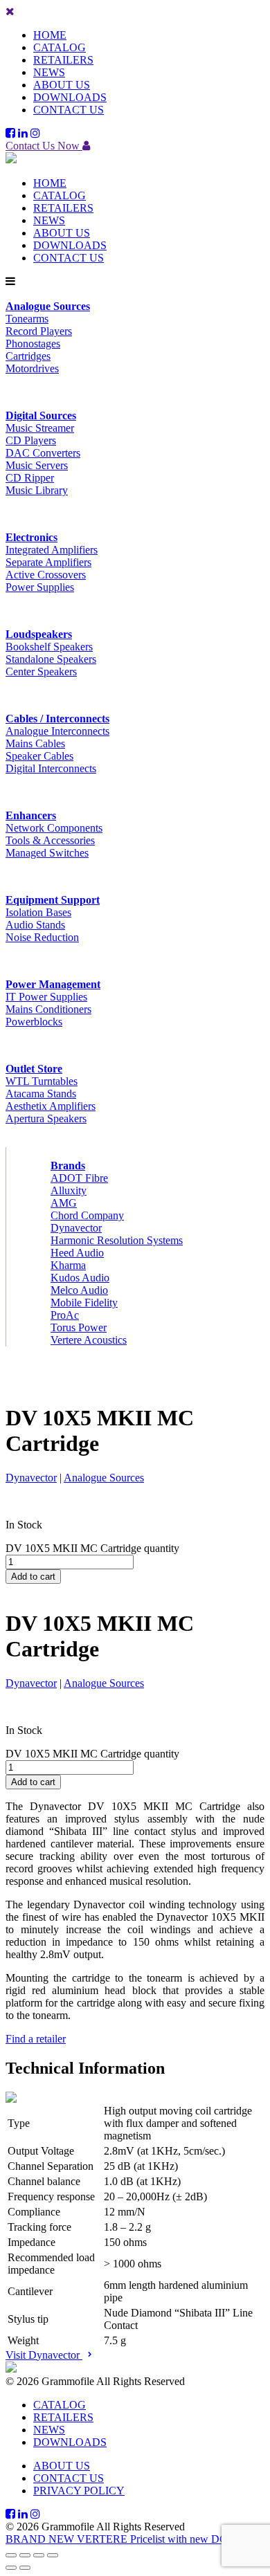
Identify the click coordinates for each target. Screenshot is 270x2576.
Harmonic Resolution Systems (117, 1240)
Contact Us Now (44, 146)
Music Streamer (40, 428)
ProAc (65, 1315)
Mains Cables (35, 743)
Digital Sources (41, 415)
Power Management (53, 984)
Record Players (39, 331)
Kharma (68, 1265)
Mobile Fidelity (84, 1303)
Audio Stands (35, 925)
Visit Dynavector (44, 2355)
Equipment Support (53, 900)
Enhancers (31, 815)
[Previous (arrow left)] (11, 2568)
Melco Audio (79, 1290)
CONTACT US (69, 110)
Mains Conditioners (48, 1009)
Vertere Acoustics (89, 1340)
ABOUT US (62, 85)
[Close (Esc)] (53, 2555)
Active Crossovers (46, 575)
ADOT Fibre (79, 1178)
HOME (50, 35)
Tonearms (27, 319)
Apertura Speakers (46, 1118)
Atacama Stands (41, 1094)
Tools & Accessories (50, 840)
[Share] (39, 2555)
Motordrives (32, 368)
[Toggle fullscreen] (25, 2555)
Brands (68, 1166)
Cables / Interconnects (57, 719)
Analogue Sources (48, 306)
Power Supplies (40, 587)
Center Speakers (41, 672)
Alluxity (69, 1190)
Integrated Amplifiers (52, 550)
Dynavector (76, 1228)
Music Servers (37, 465)
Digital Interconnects (51, 768)
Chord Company (87, 1215)
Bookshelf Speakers (49, 647)
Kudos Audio (80, 1278)
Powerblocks (34, 1022)
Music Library (37, 490)
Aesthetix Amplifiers (51, 1106)
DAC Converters (43, 453)
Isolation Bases (38, 912)
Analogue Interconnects (57, 731)
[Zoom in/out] (11, 2555)
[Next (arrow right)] (25, 2568)
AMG (64, 1203)
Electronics (31, 537)
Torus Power (79, 1327)
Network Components (54, 828)
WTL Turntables (42, 1081)
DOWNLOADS (70, 97)
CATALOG (60, 47)
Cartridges (28, 356)
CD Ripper (30, 478)
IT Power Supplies (46, 997)
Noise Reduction (42, 937)
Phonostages (33, 344)
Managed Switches (47, 853)
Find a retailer (36, 2039)
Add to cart (33, 1577)
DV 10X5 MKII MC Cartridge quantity (92, 1548)
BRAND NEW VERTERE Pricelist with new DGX (121, 2539)
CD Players (31, 440)
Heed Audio (77, 1253)
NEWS (49, 72)
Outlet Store (34, 1069)
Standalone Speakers (51, 659)
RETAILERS (63, 60)
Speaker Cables (39, 756)
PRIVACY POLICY (79, 2491)
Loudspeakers (39, 634)
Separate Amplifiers (48, 562)
